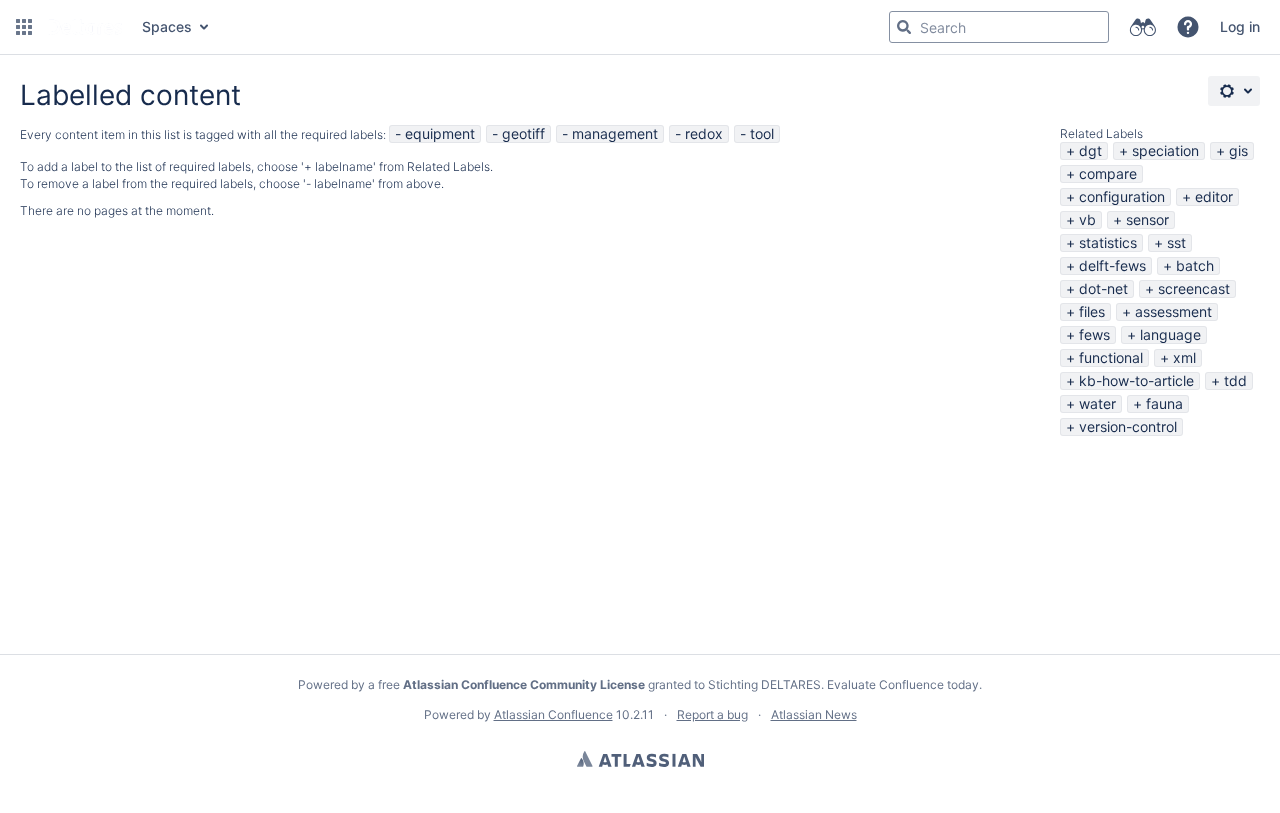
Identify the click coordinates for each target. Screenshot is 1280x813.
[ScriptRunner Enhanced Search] (1142, 27)
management (615, 133)
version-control (1128, 426)
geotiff (523, 133)
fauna (1164, 403)
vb (1087, 219)
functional (1111, 357)
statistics (1108, 242)
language (1170, 334)
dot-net (1103, 288)
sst (1176, 242)
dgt (1090, 150)
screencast (1194, 288)
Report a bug (712, 714)
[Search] (904, 27)
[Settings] (1234, 91)
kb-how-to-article (1136, 380)
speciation (1165, 150)
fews (1094, 334)
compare (1108, 173)
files (1092, 311)
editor (1214, 196)
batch (1195, 265)
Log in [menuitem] (1240, 26)
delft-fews (1112, 265)
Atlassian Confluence (553, 714)
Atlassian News (814, 714)
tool (762, 133)
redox (704, 133)
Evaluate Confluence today (903, 684)
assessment (1173, 311)
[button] (24, 27)
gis (1238, 150)
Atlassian (640, 759)
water (1097, 403)
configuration (1122, 196)
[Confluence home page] (85, 27)
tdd (1235, 380)
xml (1184, 357)
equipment (440, 133)
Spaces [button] (167, 26)
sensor (1147, 219)
